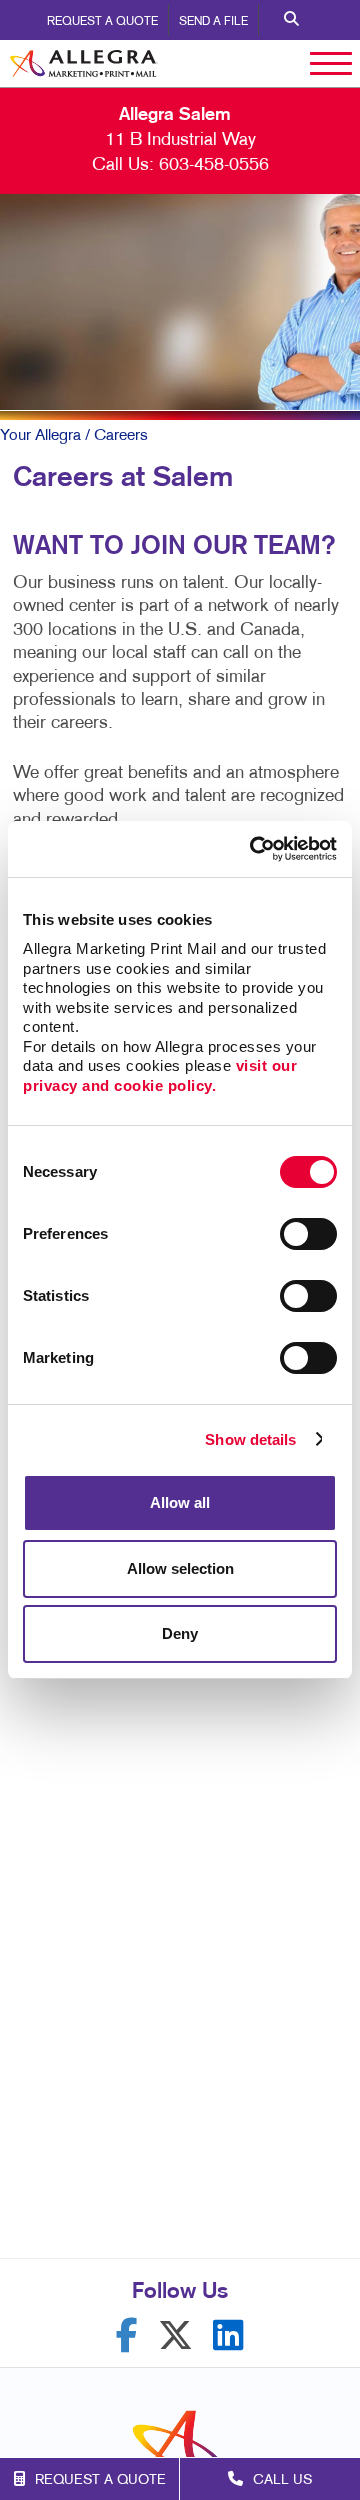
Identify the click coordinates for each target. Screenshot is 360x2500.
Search (291, 20)
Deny (180, 1633)
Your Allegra (40, 436)
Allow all (180, 1502)
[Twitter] (175, 2335)
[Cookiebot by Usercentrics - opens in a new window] (254, 849)
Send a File (213, 22)
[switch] (308, 1234)
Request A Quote (102, 22)
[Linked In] (228, 2335)
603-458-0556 (214, 165)
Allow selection (180, 1568)
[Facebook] (127, 2335)
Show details (250, 1439)
